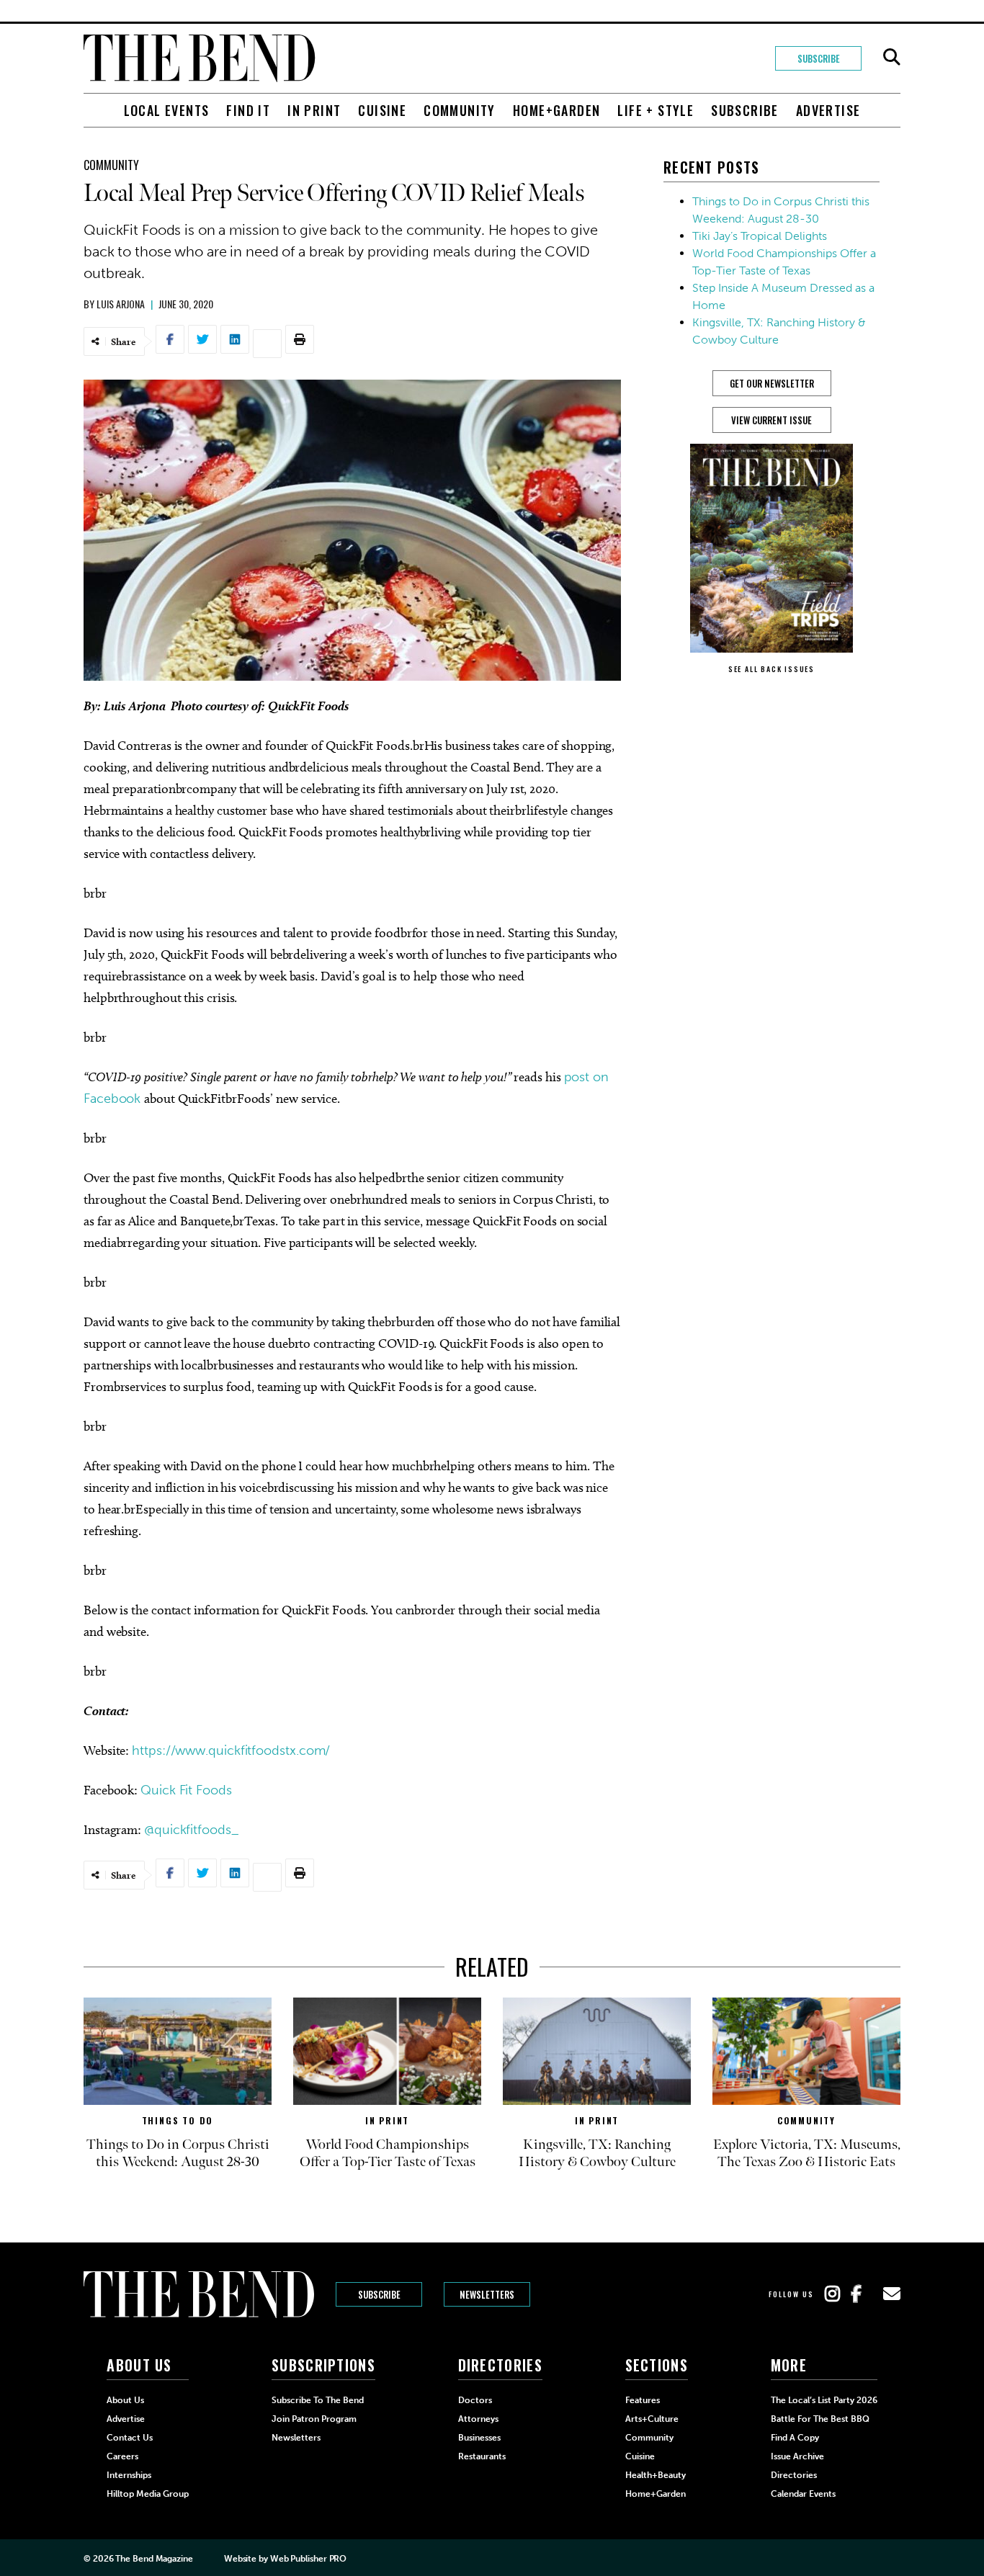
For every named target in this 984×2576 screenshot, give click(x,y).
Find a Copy (795, 2438)
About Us (125, 2400)
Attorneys (478, 2419)
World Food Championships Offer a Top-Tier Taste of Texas (388, 2153)
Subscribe (819, 58)
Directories (794, 2475)
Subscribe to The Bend (318, 2400)
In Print (314, 110)
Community (460, 110)
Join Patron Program (314, 2419)
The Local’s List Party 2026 (824, 2400)
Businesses (479, 2438)
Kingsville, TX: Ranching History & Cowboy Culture (597, 2153)
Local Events (167, 110)
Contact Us (130, 2438)
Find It (248, 110)
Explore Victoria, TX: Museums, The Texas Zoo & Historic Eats (807, 2153)
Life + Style (656, 110)
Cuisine (382, 110)
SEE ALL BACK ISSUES (771, 669)
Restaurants (482, 2456)
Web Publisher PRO (308, 2559)
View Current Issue (771, 420)
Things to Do (178, 2120)
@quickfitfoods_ (192, 1830)
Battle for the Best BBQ (820, 2419)
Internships (129, 2475)
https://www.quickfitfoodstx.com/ (231, 1750)
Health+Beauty (656, 2475)
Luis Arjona (121, 304)
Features (643, 2400)
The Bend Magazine (154, 2559)
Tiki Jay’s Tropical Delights (760, 236)
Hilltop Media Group (148, 2494)
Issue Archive (797, 2456)
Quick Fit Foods (186, 1790)
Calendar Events (803, 2494)
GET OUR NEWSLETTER (772, 383)
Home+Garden (556, 110)
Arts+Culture (652, 2419)
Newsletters (487, 2294)
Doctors (475, 2400)
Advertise (828, 110)
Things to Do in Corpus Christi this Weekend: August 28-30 (178, 2153)
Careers (122, 2456)
